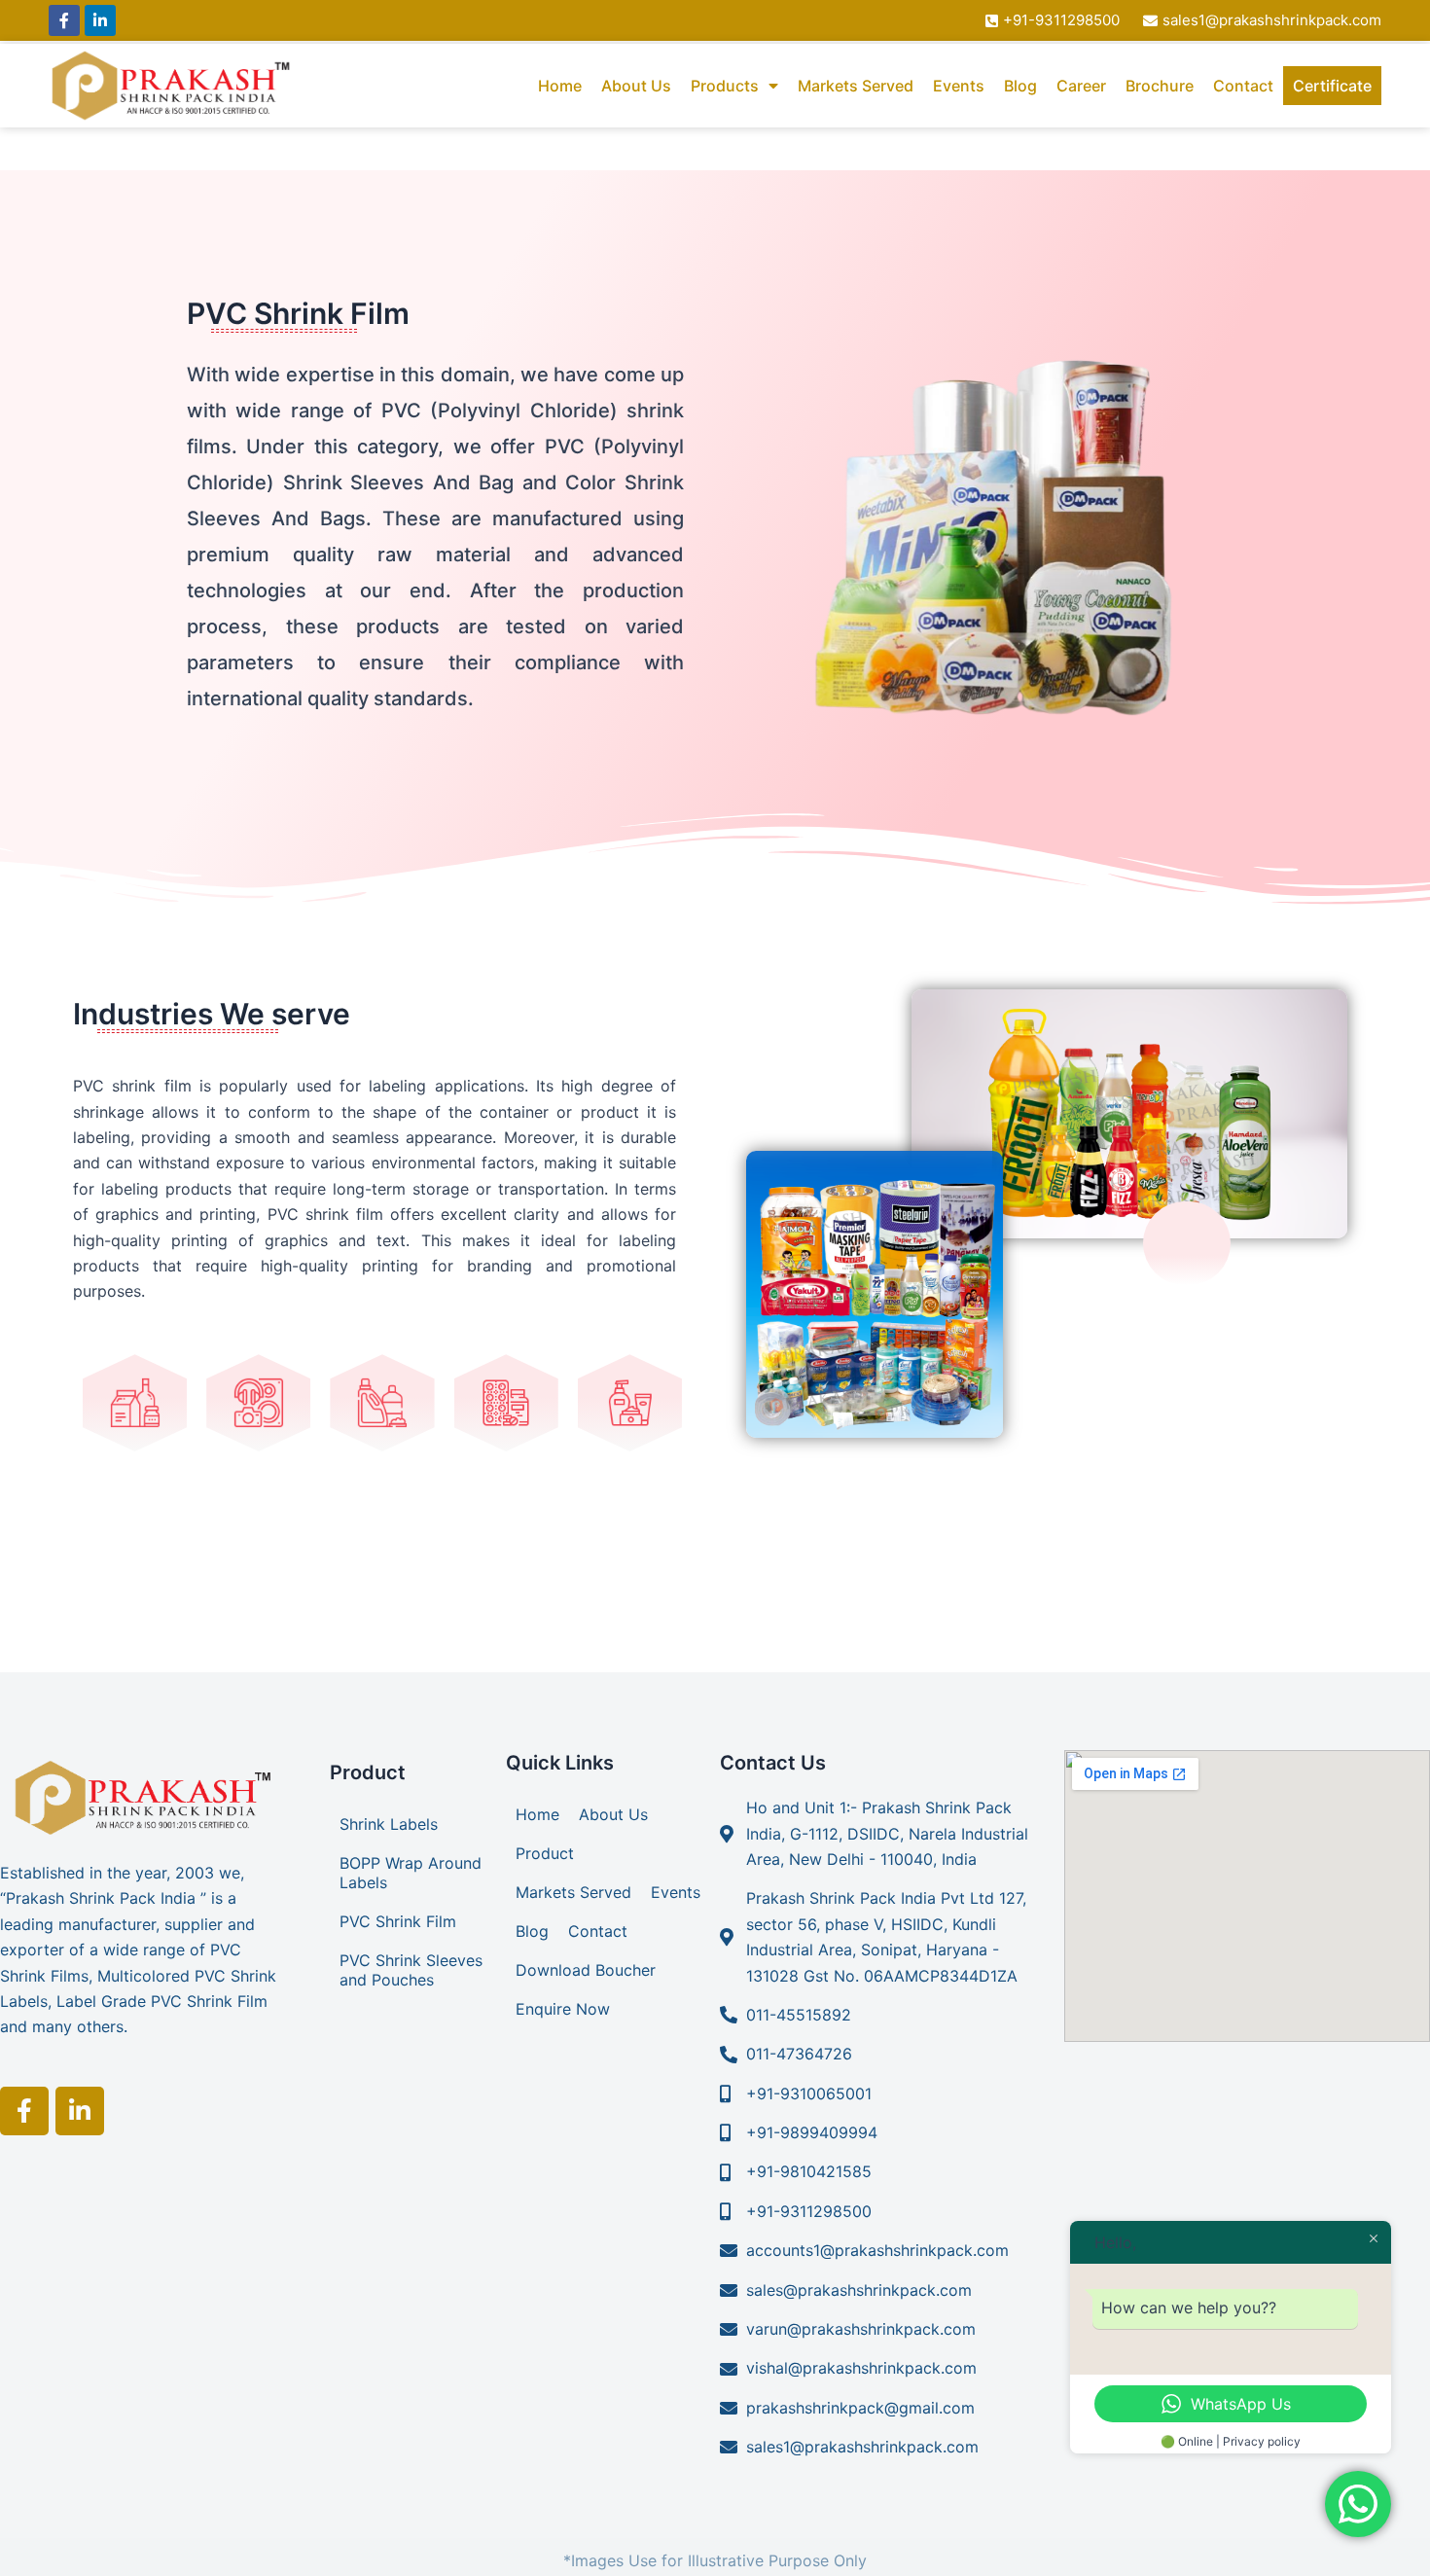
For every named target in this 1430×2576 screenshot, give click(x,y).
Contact (1243, 86)
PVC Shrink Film (398, 1921)
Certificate (1332, 86)
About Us (636, 86)
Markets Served (856, 86)
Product (545, 1853)
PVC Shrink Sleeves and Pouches (411, 1970)
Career (1081, 86)
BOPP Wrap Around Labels (411, 1873)
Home (560, 86)
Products (725, 86)
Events (959, 86)
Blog (1020, 86)
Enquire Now (563, 2009)
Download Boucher (586, 1970)
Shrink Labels (389, 1824)
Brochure (1160, 86)
